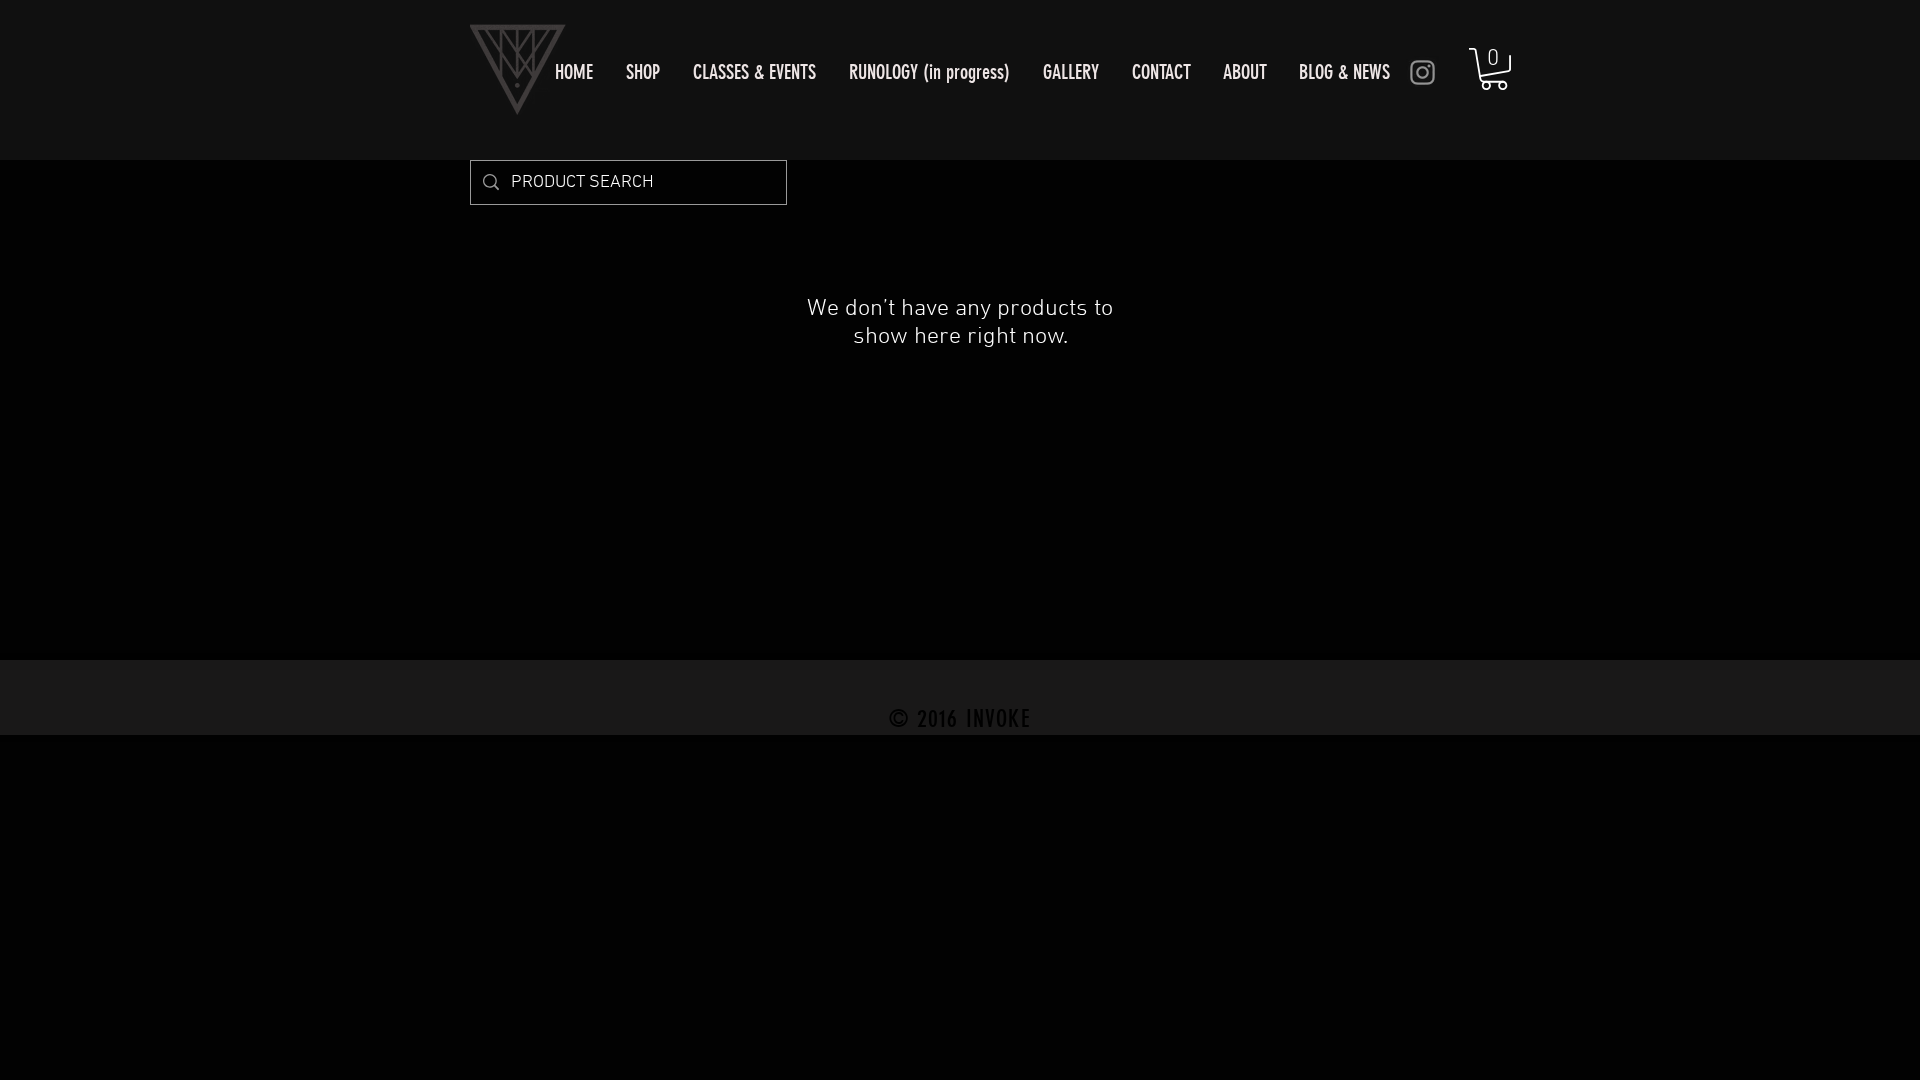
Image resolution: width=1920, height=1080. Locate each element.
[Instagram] (1422, 72)
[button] (1494, 69)
